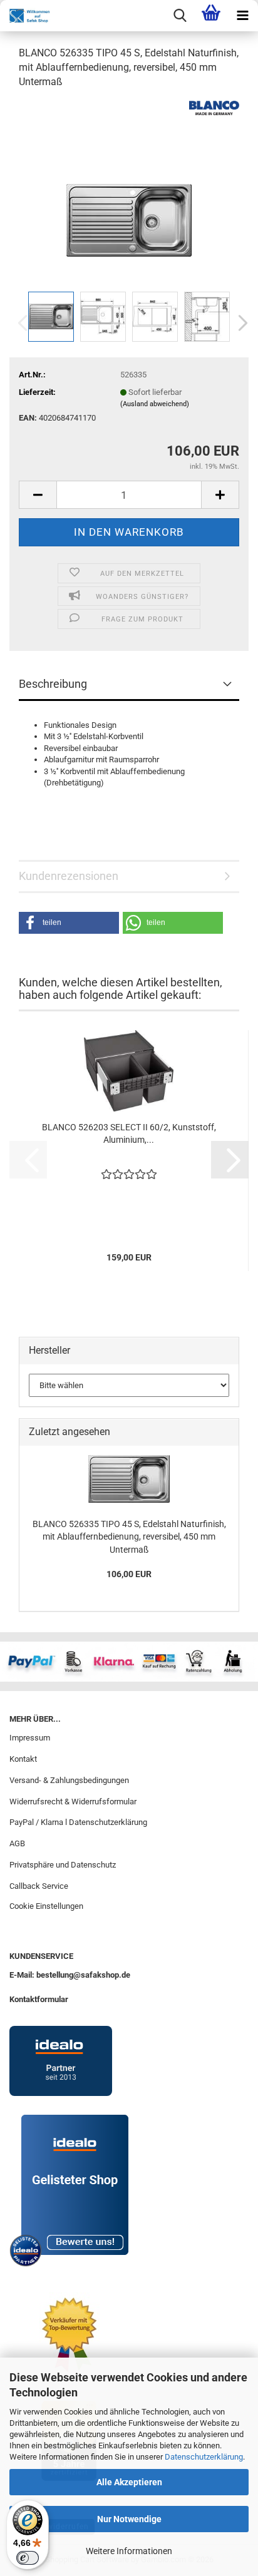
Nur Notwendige (129, 2519)
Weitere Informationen (129, 2551)
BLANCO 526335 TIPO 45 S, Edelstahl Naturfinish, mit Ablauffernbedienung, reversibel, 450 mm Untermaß (129, 1537)
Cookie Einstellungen (46, 1906)
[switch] (28, 2558)
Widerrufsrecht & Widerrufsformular (73, 1802)
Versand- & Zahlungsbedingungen (69, 1780)
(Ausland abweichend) (155, 404)
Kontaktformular (39, 1999)
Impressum (30, 1738)
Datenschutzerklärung (204, 2457)
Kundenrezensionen (69, 876)
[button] (239, 323)
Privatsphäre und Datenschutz (63, 1865)
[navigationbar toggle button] (242, 16)
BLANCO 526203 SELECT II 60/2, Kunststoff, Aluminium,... (129, 1133)
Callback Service (39, 1886)
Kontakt (23, 1759)
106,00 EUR (129, 1574)
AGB (17, 1843)
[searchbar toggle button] (180, 16)
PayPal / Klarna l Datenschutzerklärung (78, 1822)
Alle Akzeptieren (129, 2482)
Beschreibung (53, 684)
